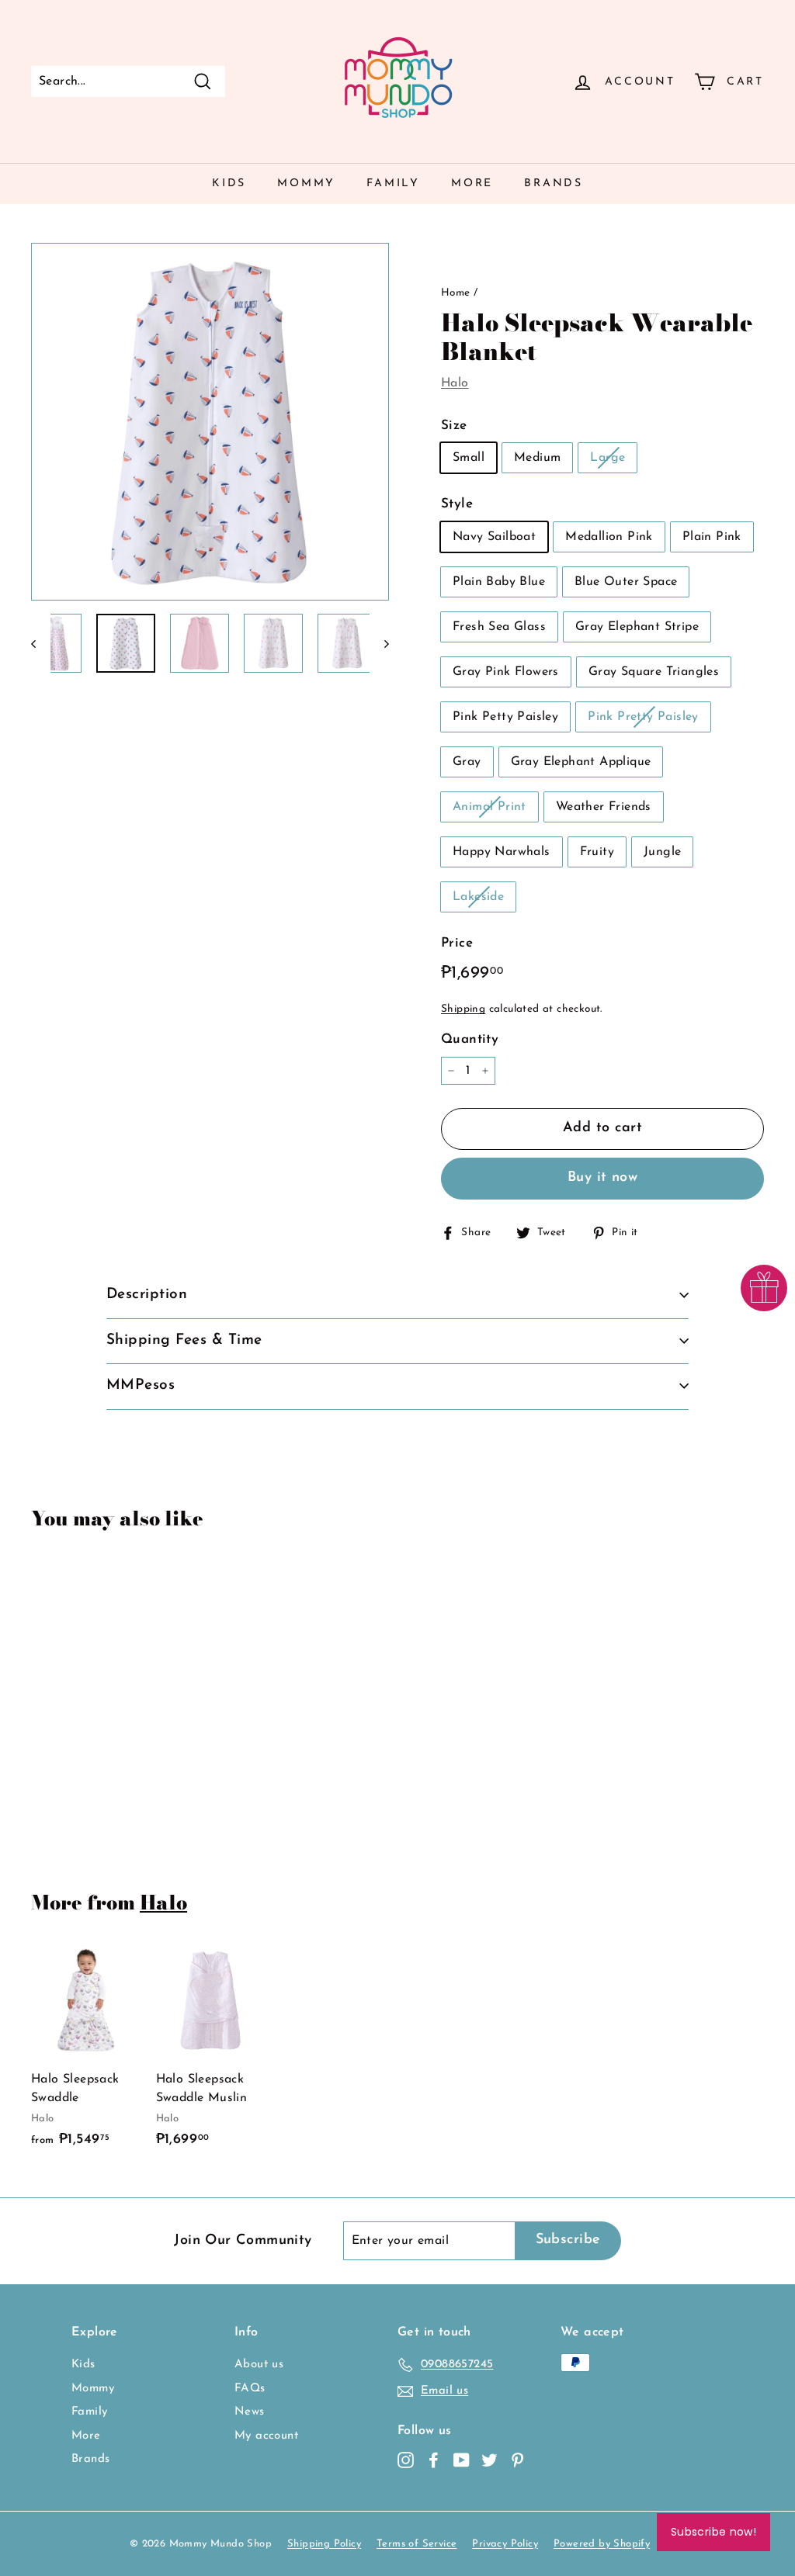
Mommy (306, 184)
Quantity (470, 1039)
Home (456, 293)
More (472, 184)
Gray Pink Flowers (506, 672)
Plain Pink (712, 537)
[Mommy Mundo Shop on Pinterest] (517, 2461)
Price (457, 943)
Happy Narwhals (502, 852)
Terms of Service (417, 2544)
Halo (455, 383)
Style (457, 504)
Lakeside (478, 897)
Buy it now (603, 1178)
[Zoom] (210, 422)
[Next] (379, 643)
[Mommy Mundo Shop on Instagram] (406, 2461)
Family (393, 184)
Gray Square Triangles (654, 672)
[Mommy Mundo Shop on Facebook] (434, 2461)
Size (454, 426)
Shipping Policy (324, 2544)
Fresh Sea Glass (499, 627)
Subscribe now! (713, 2532)
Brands (554, 184)
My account (266, 2436)
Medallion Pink (609, 537)
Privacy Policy (505, 2544)
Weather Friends (604, 807)
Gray (467, 762)
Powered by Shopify (602, 2544)
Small (469, 458)
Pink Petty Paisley (505, 717)
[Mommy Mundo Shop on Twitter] (489, 2461)
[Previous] (41, 643)
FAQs (250, 2389)
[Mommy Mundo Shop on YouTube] (462, 2461)
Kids (229, 184)
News (250, 2412)
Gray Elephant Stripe (637, 627)
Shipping (463, 1009)
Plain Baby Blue (499, 582)
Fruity (597, 852)
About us (259, 2365)
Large (608, 458)
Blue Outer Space (626, 582)
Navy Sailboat (494, 537)
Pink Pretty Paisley (643, 717)
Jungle (662, 852)
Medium (537, 458)
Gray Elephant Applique (581, 762)
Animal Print (489, 807)
